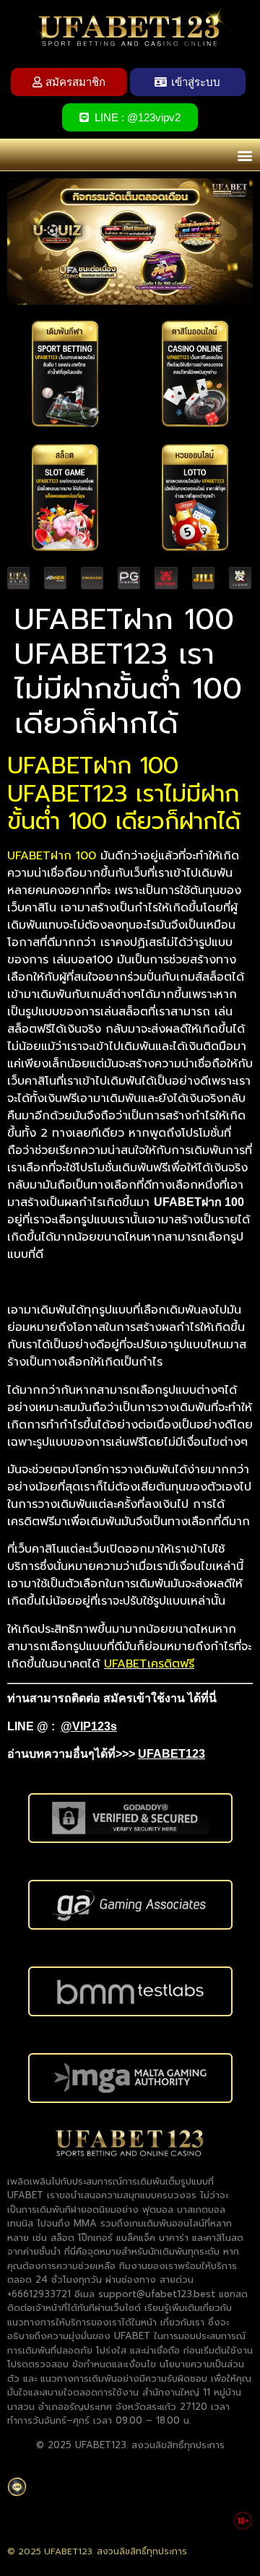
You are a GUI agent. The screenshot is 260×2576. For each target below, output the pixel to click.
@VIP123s (89, 1726)
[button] (244, 155)
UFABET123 (172, 1754)
